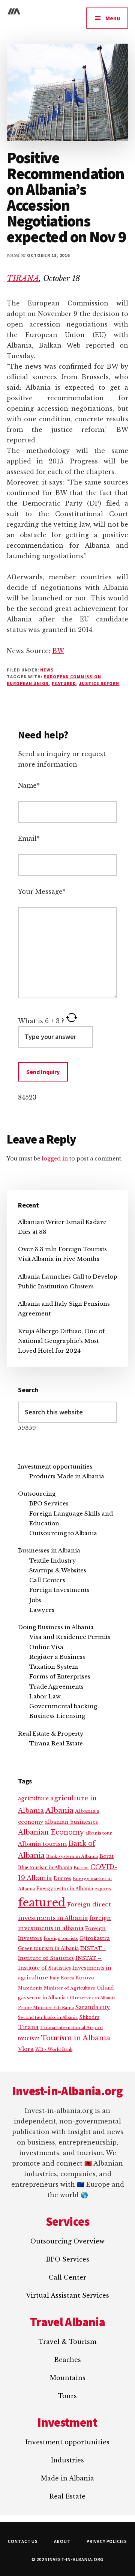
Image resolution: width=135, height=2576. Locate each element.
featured (64, 683)
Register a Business (57, 1657)
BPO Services (49, 1503)
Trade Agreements (56, 1687)
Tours (67, 2396)
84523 (27, 1097)
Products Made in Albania (67, 1476)
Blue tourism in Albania (45, 1867)
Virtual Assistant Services (67, 2295)
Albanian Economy (51, 1832)
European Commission (72, 677)
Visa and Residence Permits (70, 1637)
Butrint (81, 1868)
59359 (27, 1428)
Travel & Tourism (67, 2342)
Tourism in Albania (76, 2038)
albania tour (99, 1833)
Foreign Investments (59, 1590)
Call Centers (47, 1580)
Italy (54, 1978)
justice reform (99, 683)
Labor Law (45, 1696)
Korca (67, 1978)
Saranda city (93, 2007)
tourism (29, 2039)
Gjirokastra (95, 1938)
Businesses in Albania (49, 1550)
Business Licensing (57, 1716)
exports (103, 1889)
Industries (67, 2460)
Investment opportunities (55, 1466)
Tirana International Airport (72, 2028)
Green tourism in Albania (48, 1948)
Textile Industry (53, 1561)
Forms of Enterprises (60, 1676)
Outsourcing (37, 1494)
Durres (62, 1878)
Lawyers (42, 1610)
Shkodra (89, 2017)
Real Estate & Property (51, 1734)
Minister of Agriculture (70, 1988)
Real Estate (67, 2496)
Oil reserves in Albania (91, 1998)
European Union (28, 683)
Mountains (68, 2378)
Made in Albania (67, 2478)
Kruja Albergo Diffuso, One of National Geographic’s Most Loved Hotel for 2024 (61, 1341)
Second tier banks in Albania (48, 2017)
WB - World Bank (54, 2050)
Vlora (26, 2049)
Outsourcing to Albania (63, 1533)
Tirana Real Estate (56, 1743)
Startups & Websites (58, 1570)
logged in (55, 1159)
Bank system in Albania (72, 1856)
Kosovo (85, 1978)
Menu (113, 18)
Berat (106, 1856)
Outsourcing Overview (67, 2241)
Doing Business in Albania (56, 1627)
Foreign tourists (61, 1939)
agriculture (33, 1799)
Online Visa (46, 1647)
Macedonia (30, 1988)
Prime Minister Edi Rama (46, 2008)
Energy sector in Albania (65, 1889)
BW (58, 651)
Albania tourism (42, 1844)
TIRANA (23, 278)
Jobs (35, 1600)
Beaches (67, 2360)
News (47, 670)
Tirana (28, 2027)
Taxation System (54, 1667)
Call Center (67, 2277)
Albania (59, 1810)
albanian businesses (71, 1822)
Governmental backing (63, 1706)
